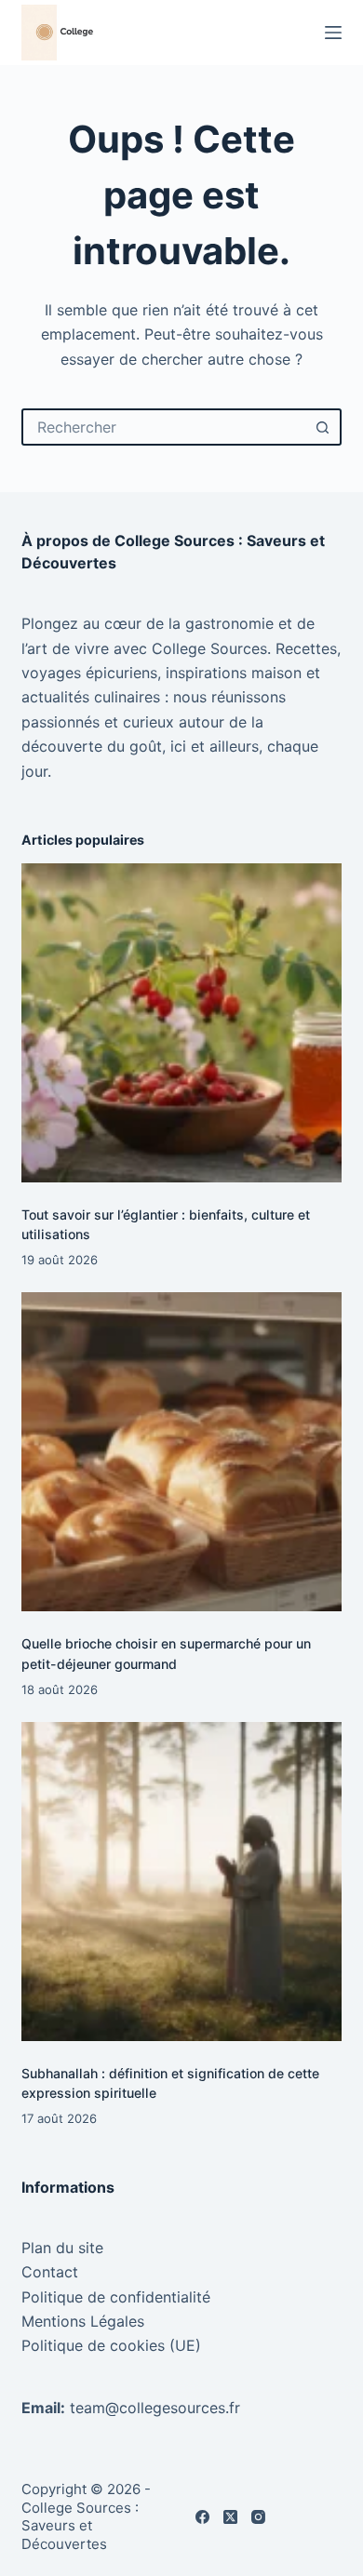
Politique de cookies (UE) (111, 2345)
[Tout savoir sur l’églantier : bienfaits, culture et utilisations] (181, 1023)
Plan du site (62, 2248)
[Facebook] (202, 2517)
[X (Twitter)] (230, 2517)
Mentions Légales (83, 2321)
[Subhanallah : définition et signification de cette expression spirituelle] (181, 1882)
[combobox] (164, 427)
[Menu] (333, 33)
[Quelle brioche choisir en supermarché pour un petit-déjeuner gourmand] (181, 1452)
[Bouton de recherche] (323, 427)
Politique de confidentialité (116, 2297)
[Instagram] (258, 2517)
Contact (50, 2272)
